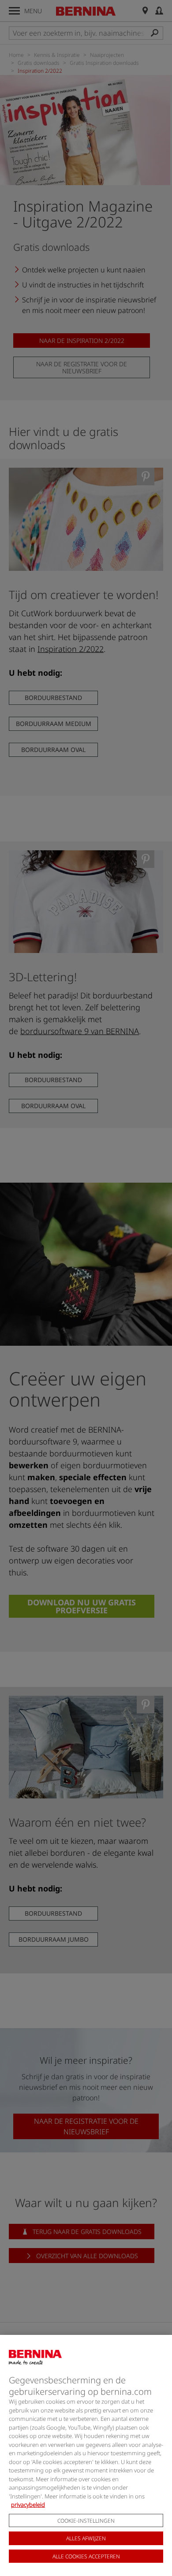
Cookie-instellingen (86, 2521)
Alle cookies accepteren (86, 2556)
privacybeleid (28, 2505)
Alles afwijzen (86, 2538)
